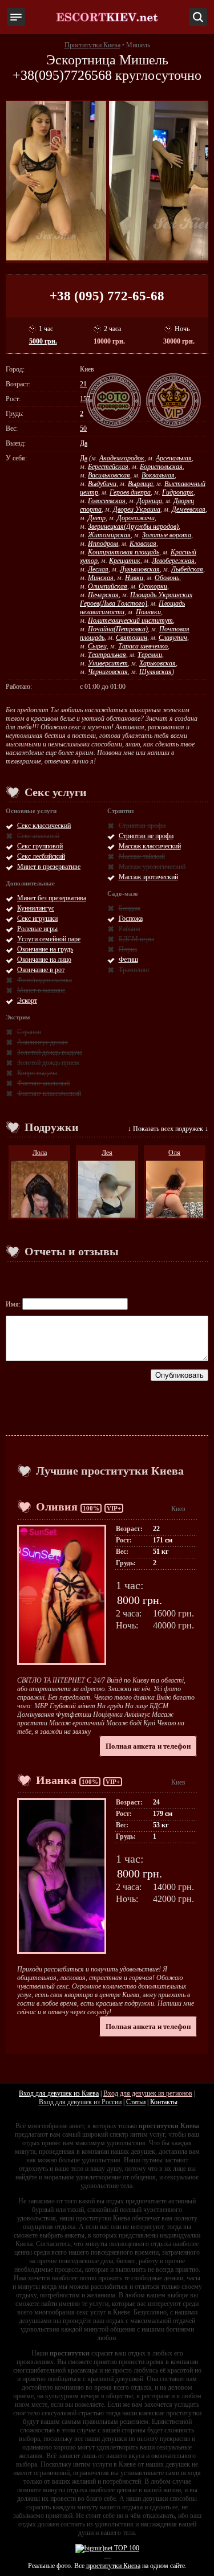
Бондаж (130, 908)
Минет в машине (41, 990)
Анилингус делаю (43, 1042)
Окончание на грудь (45, 949)
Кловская (143, 544)
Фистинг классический (49, 1093)
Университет (108, 663)
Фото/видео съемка (45, 980)
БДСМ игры (136, 939)
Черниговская (108, 672)
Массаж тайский (142, 856)
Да (84, 443)
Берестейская (108, 467)
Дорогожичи (136, 518)
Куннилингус (36, 908)
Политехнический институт (130, 620)
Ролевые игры (37, 929)
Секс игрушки (37, 918)
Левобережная (173, 561)
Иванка (56, 1780)
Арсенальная (174, 458)
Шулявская (156, 672)
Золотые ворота (167, 535)
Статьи (136, 2102)
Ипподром (103, 544)
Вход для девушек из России (80, 2102)
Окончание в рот (41, 970)
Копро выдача (37, 1073)
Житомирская (109, 535)
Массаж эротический (148, 877)
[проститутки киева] (107, 17)
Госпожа (131, 918)
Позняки (148, 612)
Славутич (173, 638)
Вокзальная (158, 475)
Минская (101, 578)
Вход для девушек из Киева (59, 2093)
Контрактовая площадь (124, 552)
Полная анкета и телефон (148, 1746)
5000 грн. (43, 341)
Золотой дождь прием (48, 1063)
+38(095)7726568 (62, 75)
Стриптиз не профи (146, 836)
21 (83, 384)
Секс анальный (38, 836)
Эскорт (27, 1001)
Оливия (57, 1507)
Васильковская (109, 475)
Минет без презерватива (52, 898)
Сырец (97, 646)
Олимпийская (108, 586)
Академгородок (122, 458)
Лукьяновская (140, 569)
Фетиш (128, 960)
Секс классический (44, 826)
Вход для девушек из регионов (148, 2093)
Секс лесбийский (41, 856)
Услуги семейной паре (49, 939)
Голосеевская (107, 501)
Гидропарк (178, 492)
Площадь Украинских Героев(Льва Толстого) (136, 599)
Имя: (14, 1304)
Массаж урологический (152, 867)
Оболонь (167, 578)
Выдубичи (102, 484)
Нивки (134, 578)
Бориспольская (161, 467)
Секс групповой (40, 846)
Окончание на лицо (44, 960)
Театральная (107, 655)
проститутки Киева (113, 2566)
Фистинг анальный (43, 1083)
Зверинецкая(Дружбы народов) (133, 526)
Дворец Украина (137, 509)
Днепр (97, 518)
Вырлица (140, 484)
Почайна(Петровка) (118, 629)
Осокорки (153, 586)
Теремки (150, 655)
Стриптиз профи (142, 826)
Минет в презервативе (49, 867)
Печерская (103, 595)
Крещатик (125, 561)
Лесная (98, 569)
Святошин (132, 638)
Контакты (164, 2102)
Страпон (29, 1032)
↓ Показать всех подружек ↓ (168, 1129)
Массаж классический (150, 846)
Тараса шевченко (143, 646)
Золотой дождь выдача (50, 1052)
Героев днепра (130, 492)
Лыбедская (187, 569)
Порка (128, 949)
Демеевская (189, 509)
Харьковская (158, 663)
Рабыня (130, 929)
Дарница (150, 501)
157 (85, 399)
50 (83, 428)
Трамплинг (134, 970)
